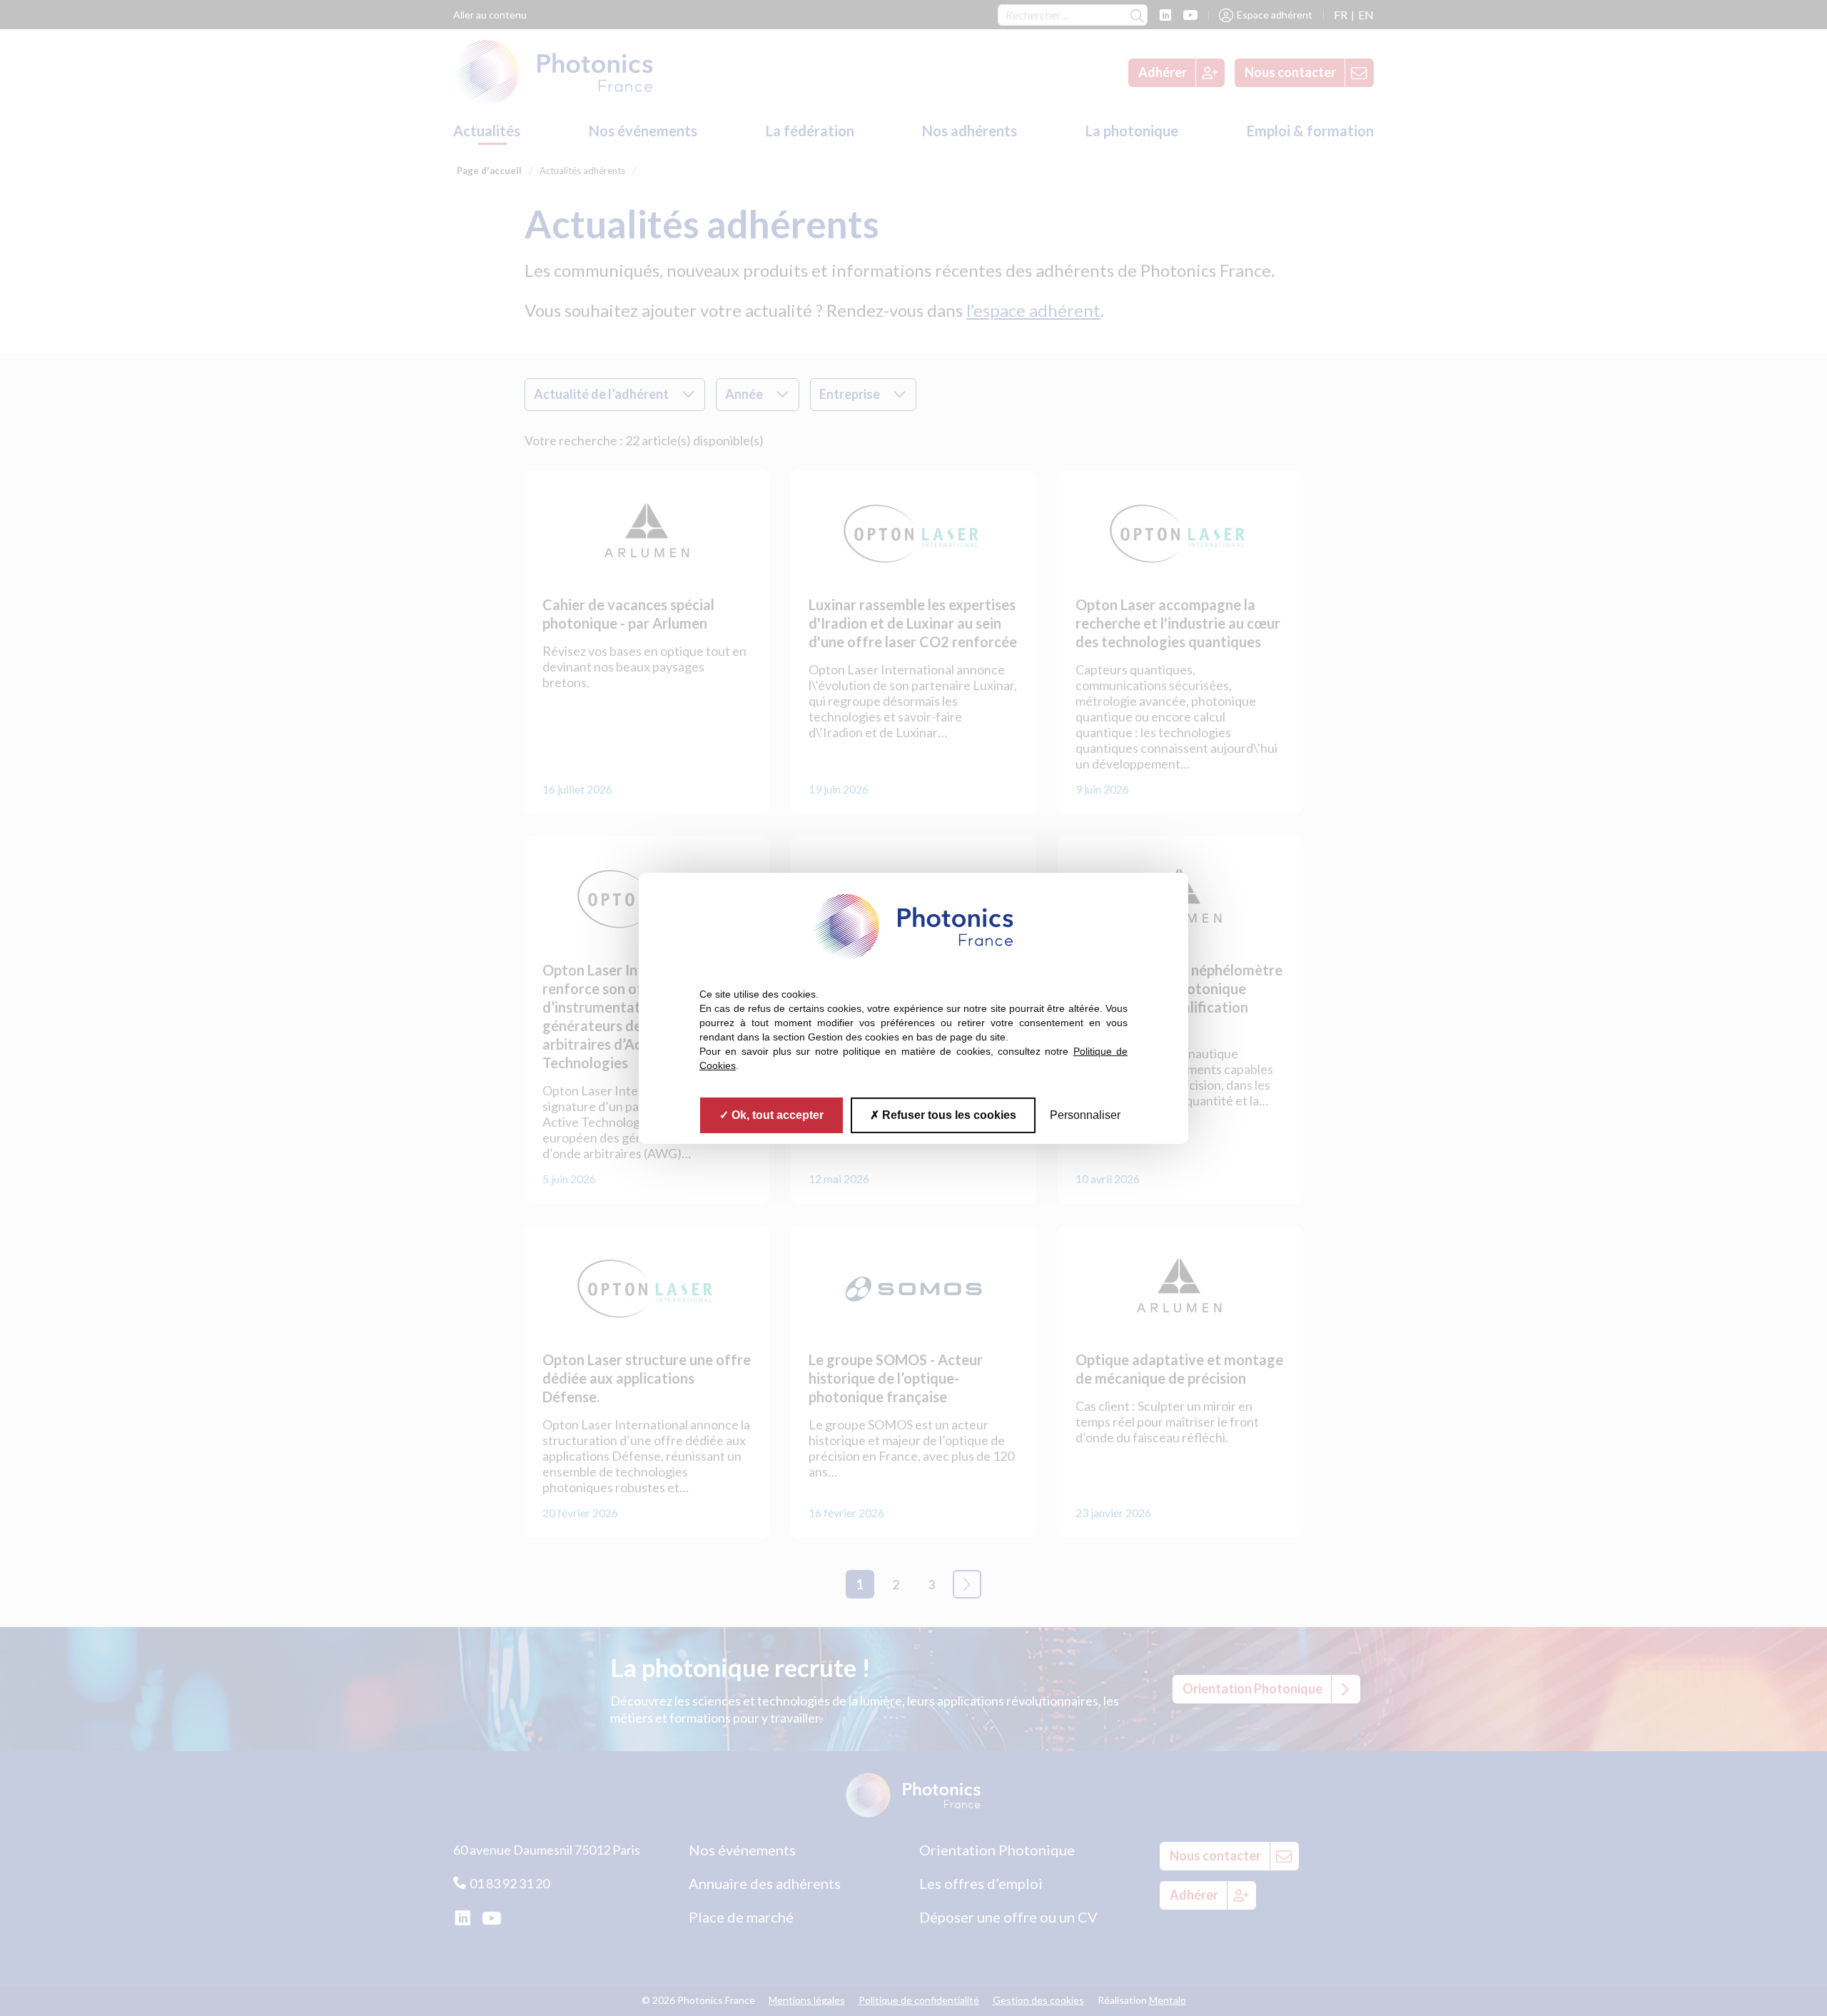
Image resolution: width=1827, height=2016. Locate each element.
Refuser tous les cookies (948, 1114)
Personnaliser (1085, 1114)
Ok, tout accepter (776, 1114)
